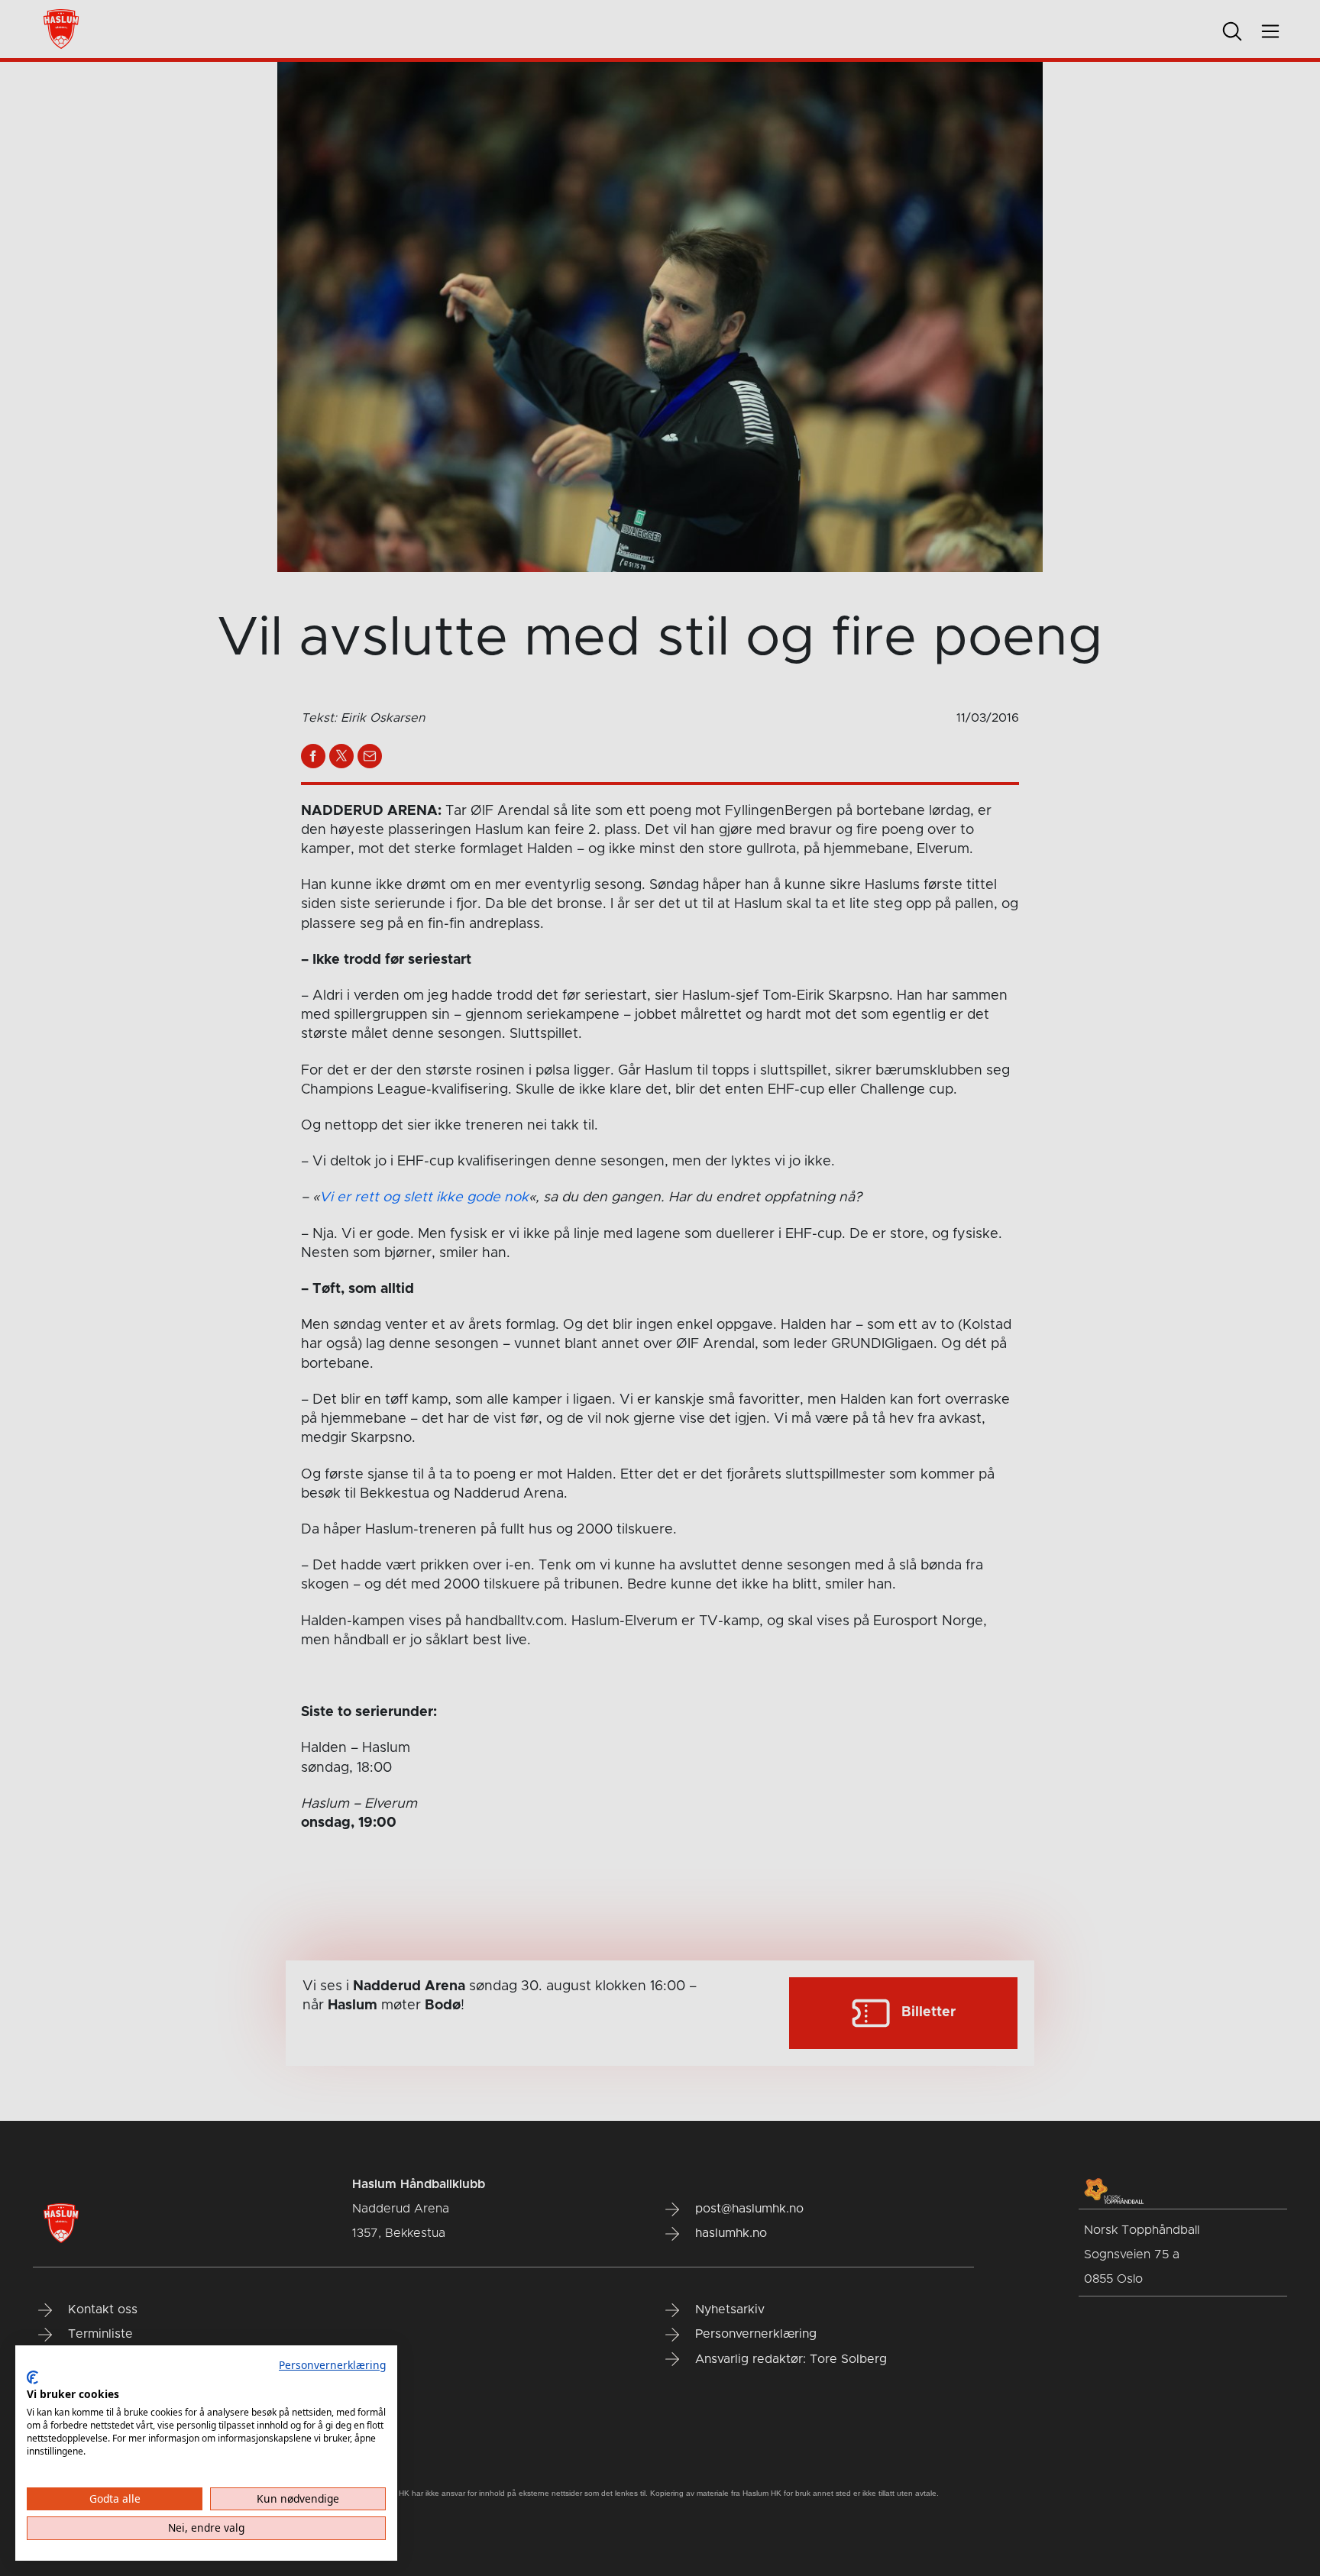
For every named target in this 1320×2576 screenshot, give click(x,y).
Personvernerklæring (332, 2365)
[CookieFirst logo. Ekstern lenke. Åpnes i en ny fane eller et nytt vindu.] (32, 2377)
